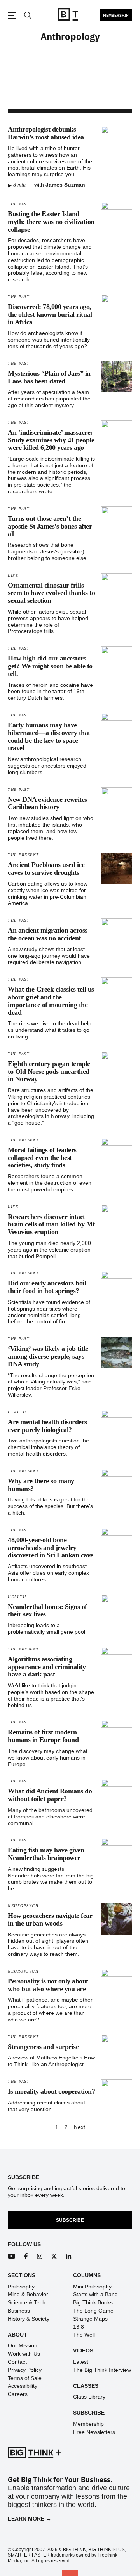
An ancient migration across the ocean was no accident (48, 934)
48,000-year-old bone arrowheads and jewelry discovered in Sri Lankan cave (51, 1548)
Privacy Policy (25, 2370)
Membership (116, 15)
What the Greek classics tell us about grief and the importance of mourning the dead (51, 1001)
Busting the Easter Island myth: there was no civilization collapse (51, 222)
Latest (81, 2362)
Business (19, 2311)
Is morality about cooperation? (51, 2091)
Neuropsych (23, 1906)
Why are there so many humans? (41, 1485)
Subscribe (70, 2220)
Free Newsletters (94, 2432)
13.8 (79, 2327)
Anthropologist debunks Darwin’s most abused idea (46, 133)
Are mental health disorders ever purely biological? (47, 1426)
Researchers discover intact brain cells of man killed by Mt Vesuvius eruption (51, 1224)
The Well (84, 2335)
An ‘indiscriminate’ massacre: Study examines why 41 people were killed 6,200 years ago (51, 440)
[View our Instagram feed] (40, 2256)
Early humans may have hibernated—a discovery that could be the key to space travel (49, 736)
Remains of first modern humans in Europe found (43, 1736)
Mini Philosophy (92, 2287)
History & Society (29, 2319)
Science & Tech (27, 2302)
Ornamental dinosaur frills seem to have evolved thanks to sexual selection (51, 593)
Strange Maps (90, 2319)
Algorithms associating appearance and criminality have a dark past (47, 1667)
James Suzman (65, 185)
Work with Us (24, 2354)
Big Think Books (93, 2302)
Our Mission (23, 2345)
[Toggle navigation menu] (12, 16)
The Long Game (93, 2311)
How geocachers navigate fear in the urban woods (50, 1919)
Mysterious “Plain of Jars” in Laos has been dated (49, 377)
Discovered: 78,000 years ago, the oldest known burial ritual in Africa (50, 314)
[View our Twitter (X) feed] (54, 2256)
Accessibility (23, 2386)
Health (17, 1412)
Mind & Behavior (28, 2294)
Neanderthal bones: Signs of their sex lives (47, 1610)
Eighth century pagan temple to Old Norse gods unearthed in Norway (49, 1071)
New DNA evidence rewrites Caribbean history (47, 803)
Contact (17, 2362)
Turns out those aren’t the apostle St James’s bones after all (50, 526)
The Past (19, 204)
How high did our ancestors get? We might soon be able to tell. (50, 666)
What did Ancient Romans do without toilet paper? (50, 1795)
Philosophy (21, 2287)
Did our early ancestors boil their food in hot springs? (47, 1287)
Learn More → (30, 2519)
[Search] (28, 16)
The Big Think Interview (102, 2370)
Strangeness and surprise (43, 2047)
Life (13, 575)
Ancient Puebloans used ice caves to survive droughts (46, 868)
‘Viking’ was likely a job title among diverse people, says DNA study (48, 1356)
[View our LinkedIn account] (69, 2256)
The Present (24, 855)
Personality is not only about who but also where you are (48, 1985)
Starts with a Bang (95, 2294)
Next (80, 2127)
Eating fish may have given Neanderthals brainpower (46, 1854)
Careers (18, 2394)
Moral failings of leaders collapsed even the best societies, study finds (42, 1158)
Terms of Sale (25, 2378)
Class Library (89, 2397)
